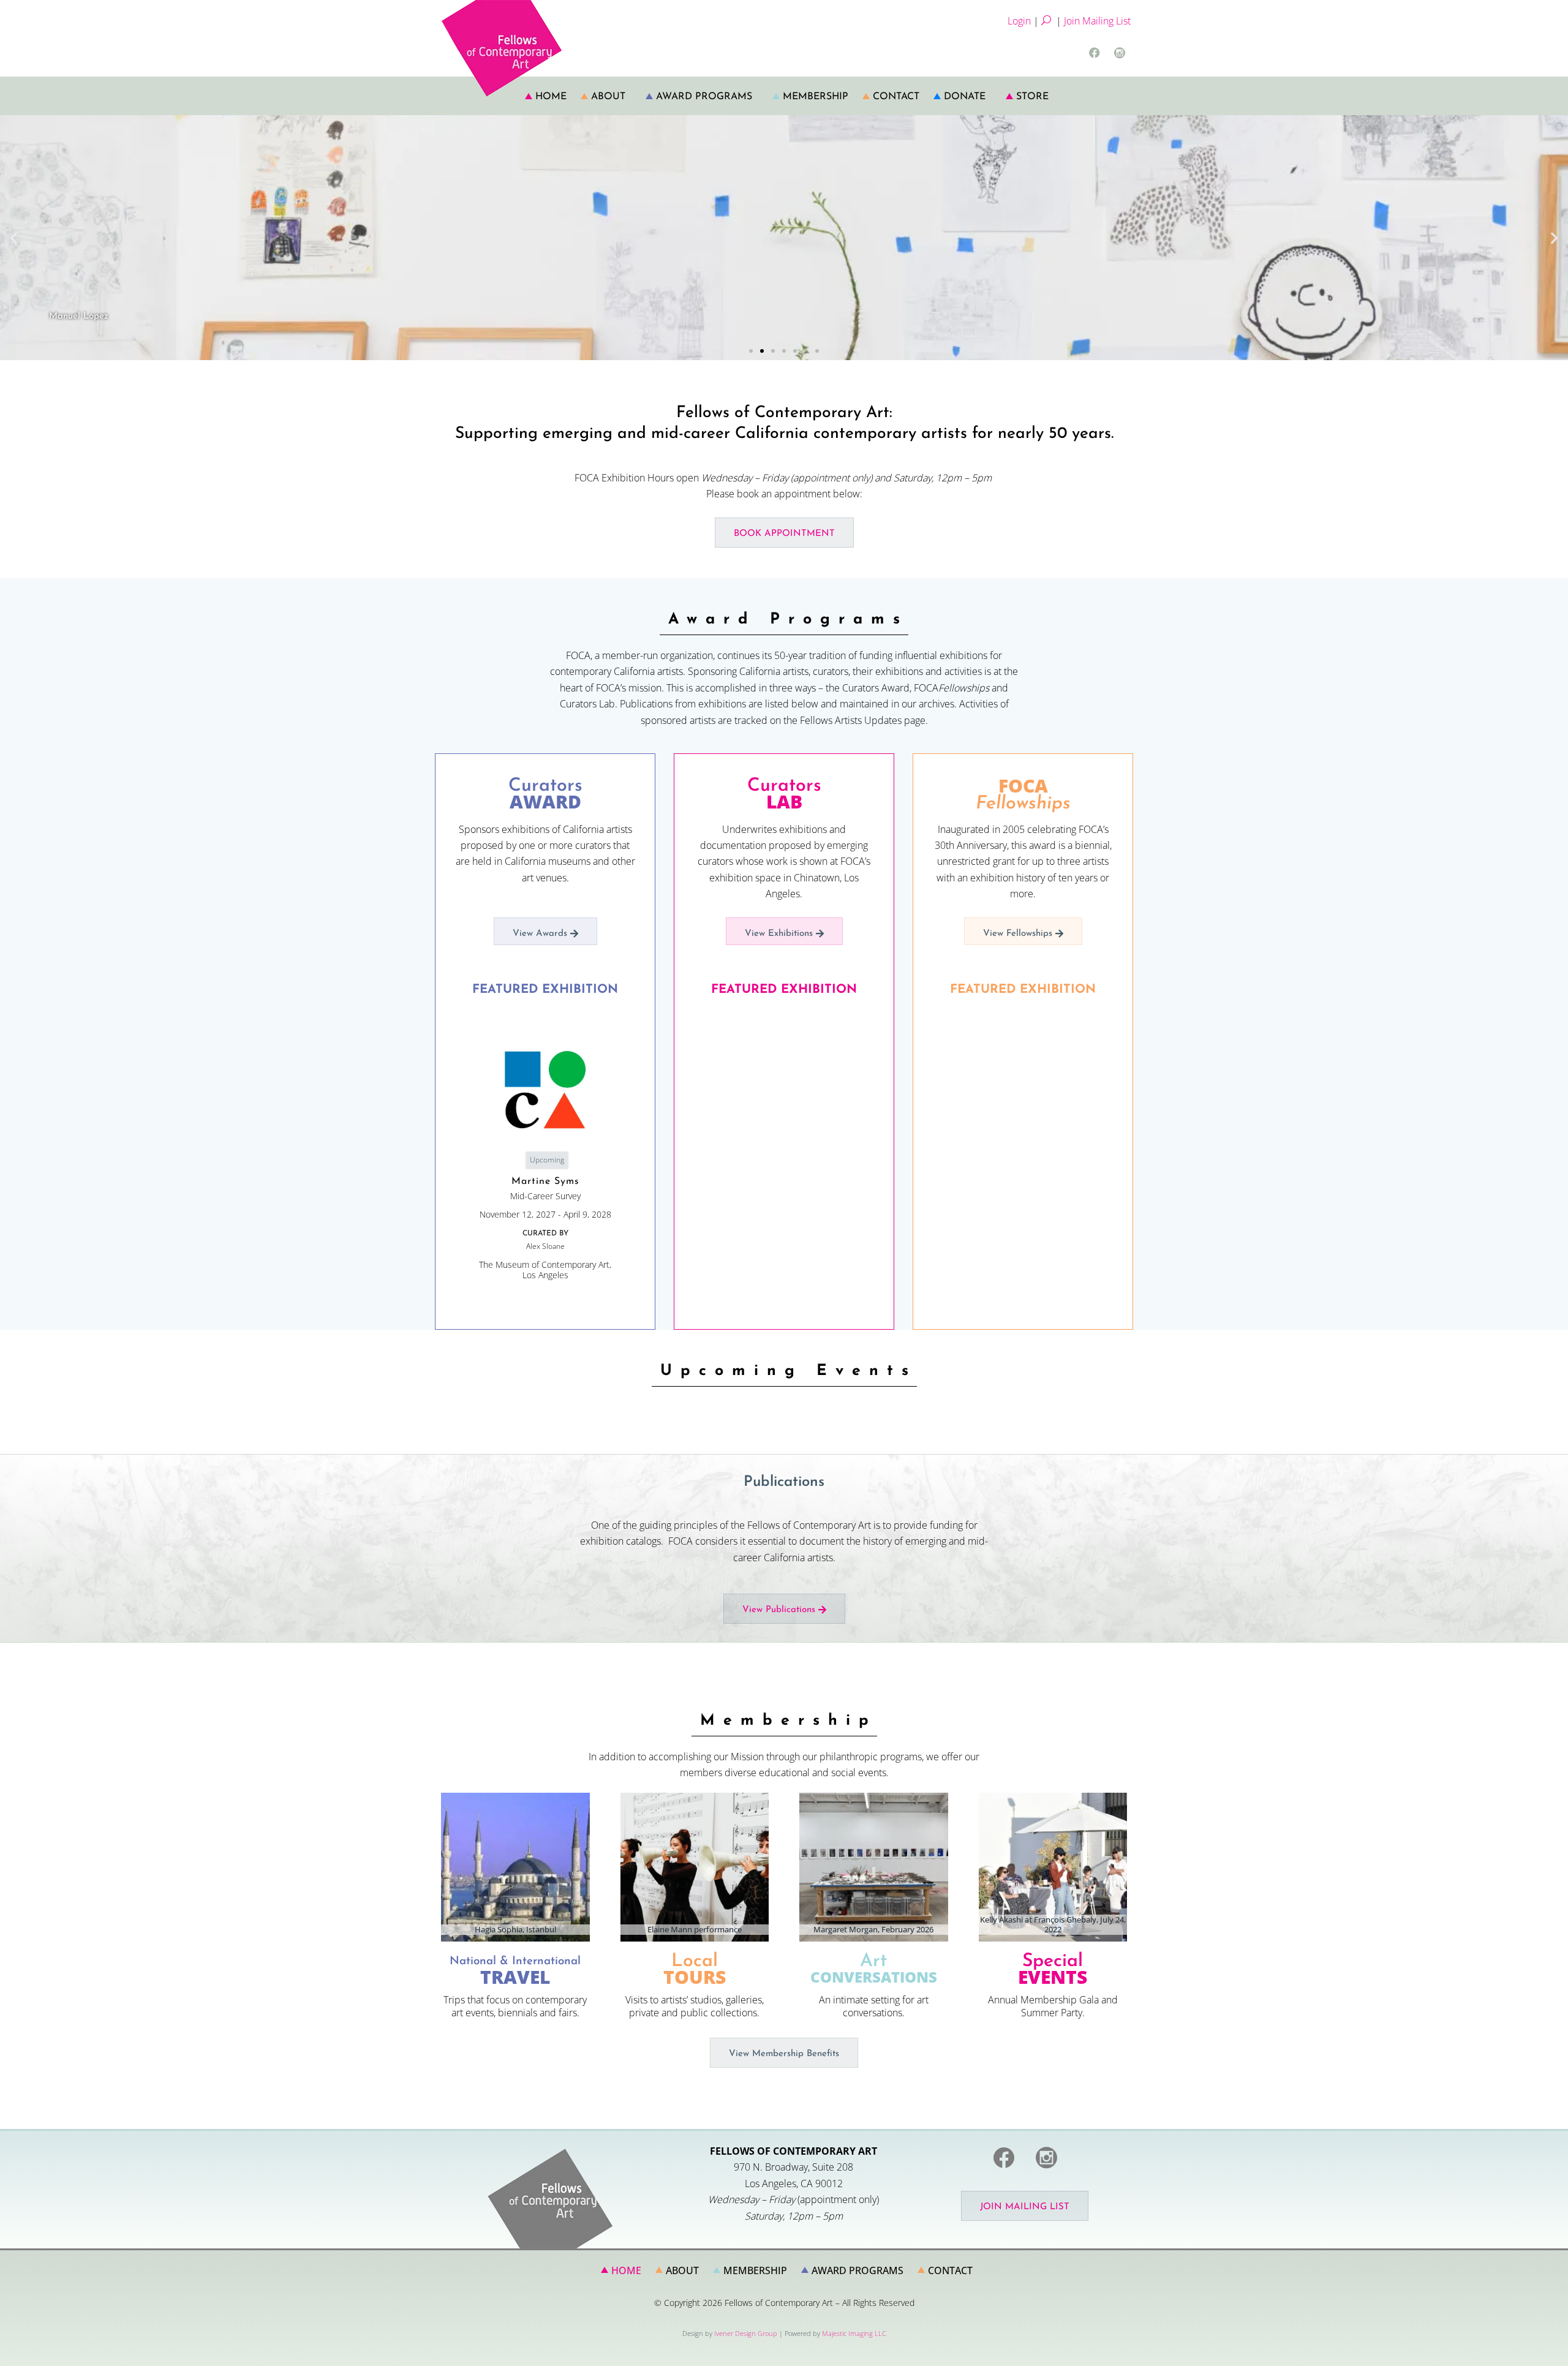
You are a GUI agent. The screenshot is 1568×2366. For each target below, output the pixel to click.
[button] (14, 237)
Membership (816, 97)
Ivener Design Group (746, 2333)
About (608, 97)
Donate (965, 97)
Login (1019, 21)
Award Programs (704, 97)
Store (1032, 97)
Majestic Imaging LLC (854, 2333)
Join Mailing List (1097, 21)
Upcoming (547, 1160)
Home (551, 97)
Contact (896, 97)
